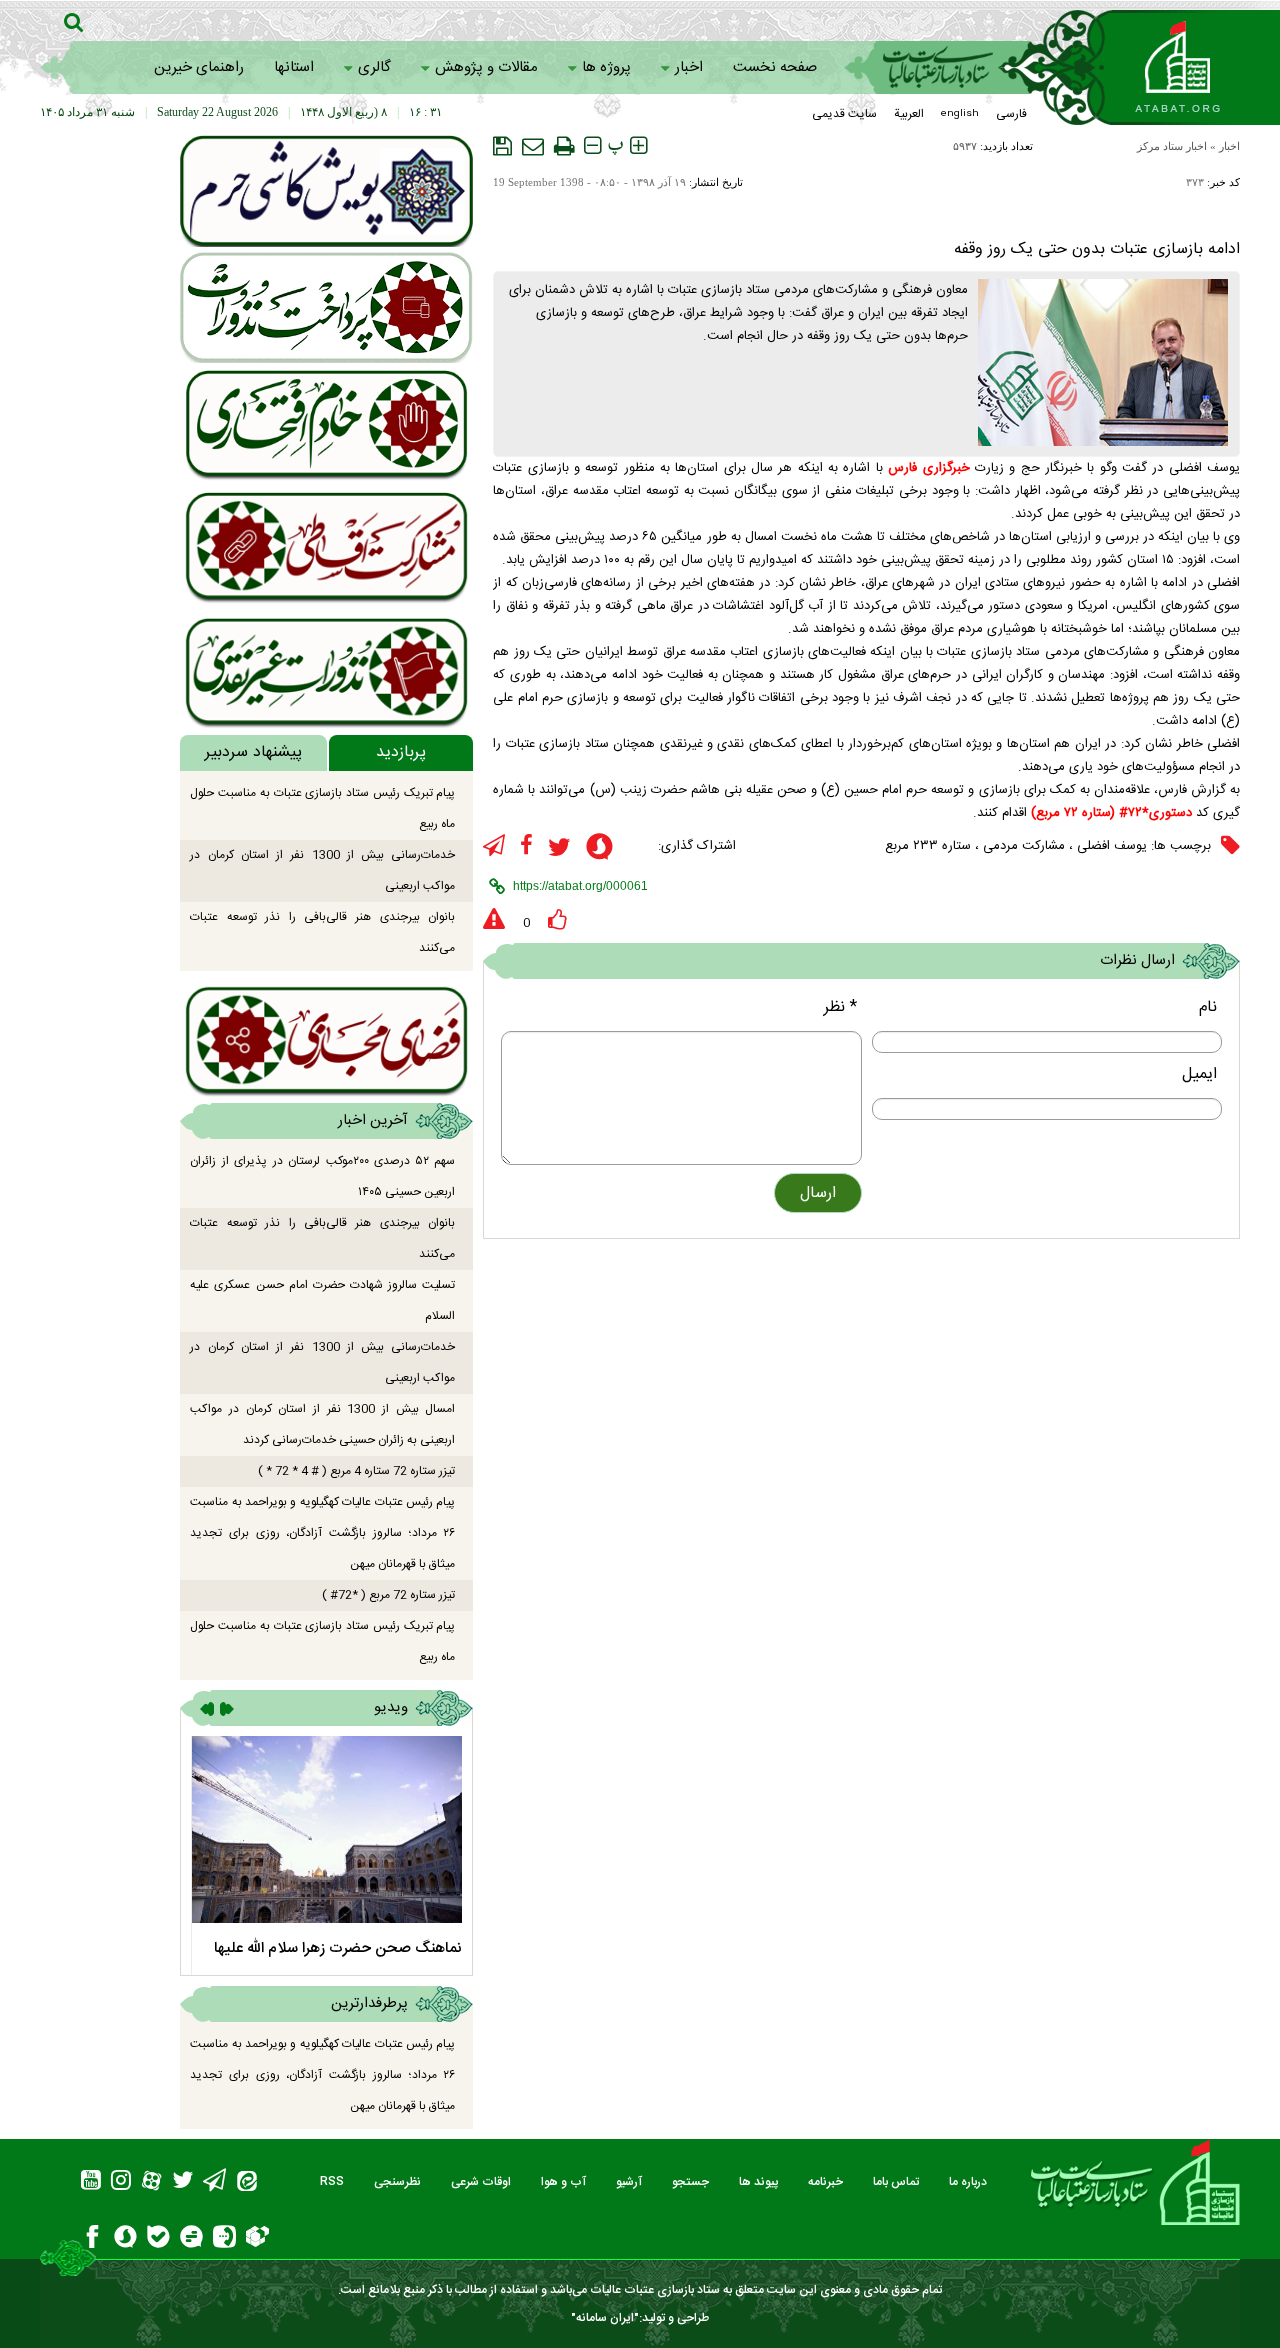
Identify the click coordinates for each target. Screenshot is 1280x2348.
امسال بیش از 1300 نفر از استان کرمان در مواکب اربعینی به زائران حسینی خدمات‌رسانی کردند (322, 1424)
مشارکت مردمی (1024, 846)
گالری (374, 67)
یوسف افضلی (1112, 846)
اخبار (689, 67)
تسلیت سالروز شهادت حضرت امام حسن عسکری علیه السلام (322, 1300)
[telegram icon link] (494, 846)
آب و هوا (563, 2182)
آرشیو (629, 2182)
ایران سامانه (605, 2318)
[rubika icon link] (257, 2239)
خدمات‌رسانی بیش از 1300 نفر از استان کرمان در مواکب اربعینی (322, 870)
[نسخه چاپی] (564, 146)
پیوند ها (758, 2182)
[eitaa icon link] (247, 2183)
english (960, 114)
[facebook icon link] (526, 846)
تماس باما (896, 2182)
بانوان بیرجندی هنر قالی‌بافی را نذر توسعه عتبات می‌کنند (322, 932)
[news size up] (638, 146)
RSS (332, 2182)
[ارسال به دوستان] (533, 146)
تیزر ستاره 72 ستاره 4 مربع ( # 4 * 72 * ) (356, 1471)
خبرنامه (825, 2182)
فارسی (1011, 114)
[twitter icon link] (559, 847)
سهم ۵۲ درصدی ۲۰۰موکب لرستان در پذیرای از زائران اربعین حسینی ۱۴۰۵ (322, 1176)
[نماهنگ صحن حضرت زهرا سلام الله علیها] (326, 1829)
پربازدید (401, 752)
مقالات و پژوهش (486, 67)
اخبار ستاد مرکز (1172, 146)
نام (1208, 1007)
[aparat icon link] (151, 2183)
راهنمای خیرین (199, 67)
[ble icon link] (158, 2239)
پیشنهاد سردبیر (253, 752)
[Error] (494, 920)
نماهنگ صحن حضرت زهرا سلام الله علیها (338, 1948)
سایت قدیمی (844, 114)
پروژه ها (606, 67)
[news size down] (592, 146)
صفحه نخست (775, 67)
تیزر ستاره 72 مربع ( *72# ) (388, 1595)
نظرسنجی (397, 2182)
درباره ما (968, 2182)
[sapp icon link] (599, 849)
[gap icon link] (191, 2239)
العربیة (909, 114)
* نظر (840, 1007)
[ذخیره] (502, 146)
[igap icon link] (224, 2239)
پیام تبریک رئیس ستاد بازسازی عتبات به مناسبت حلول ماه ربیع (322, 808)
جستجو (690, 2182)
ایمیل (1199, 1074)
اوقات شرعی (481, 2182)
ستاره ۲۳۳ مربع (928, 846)
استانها (294, 67)
